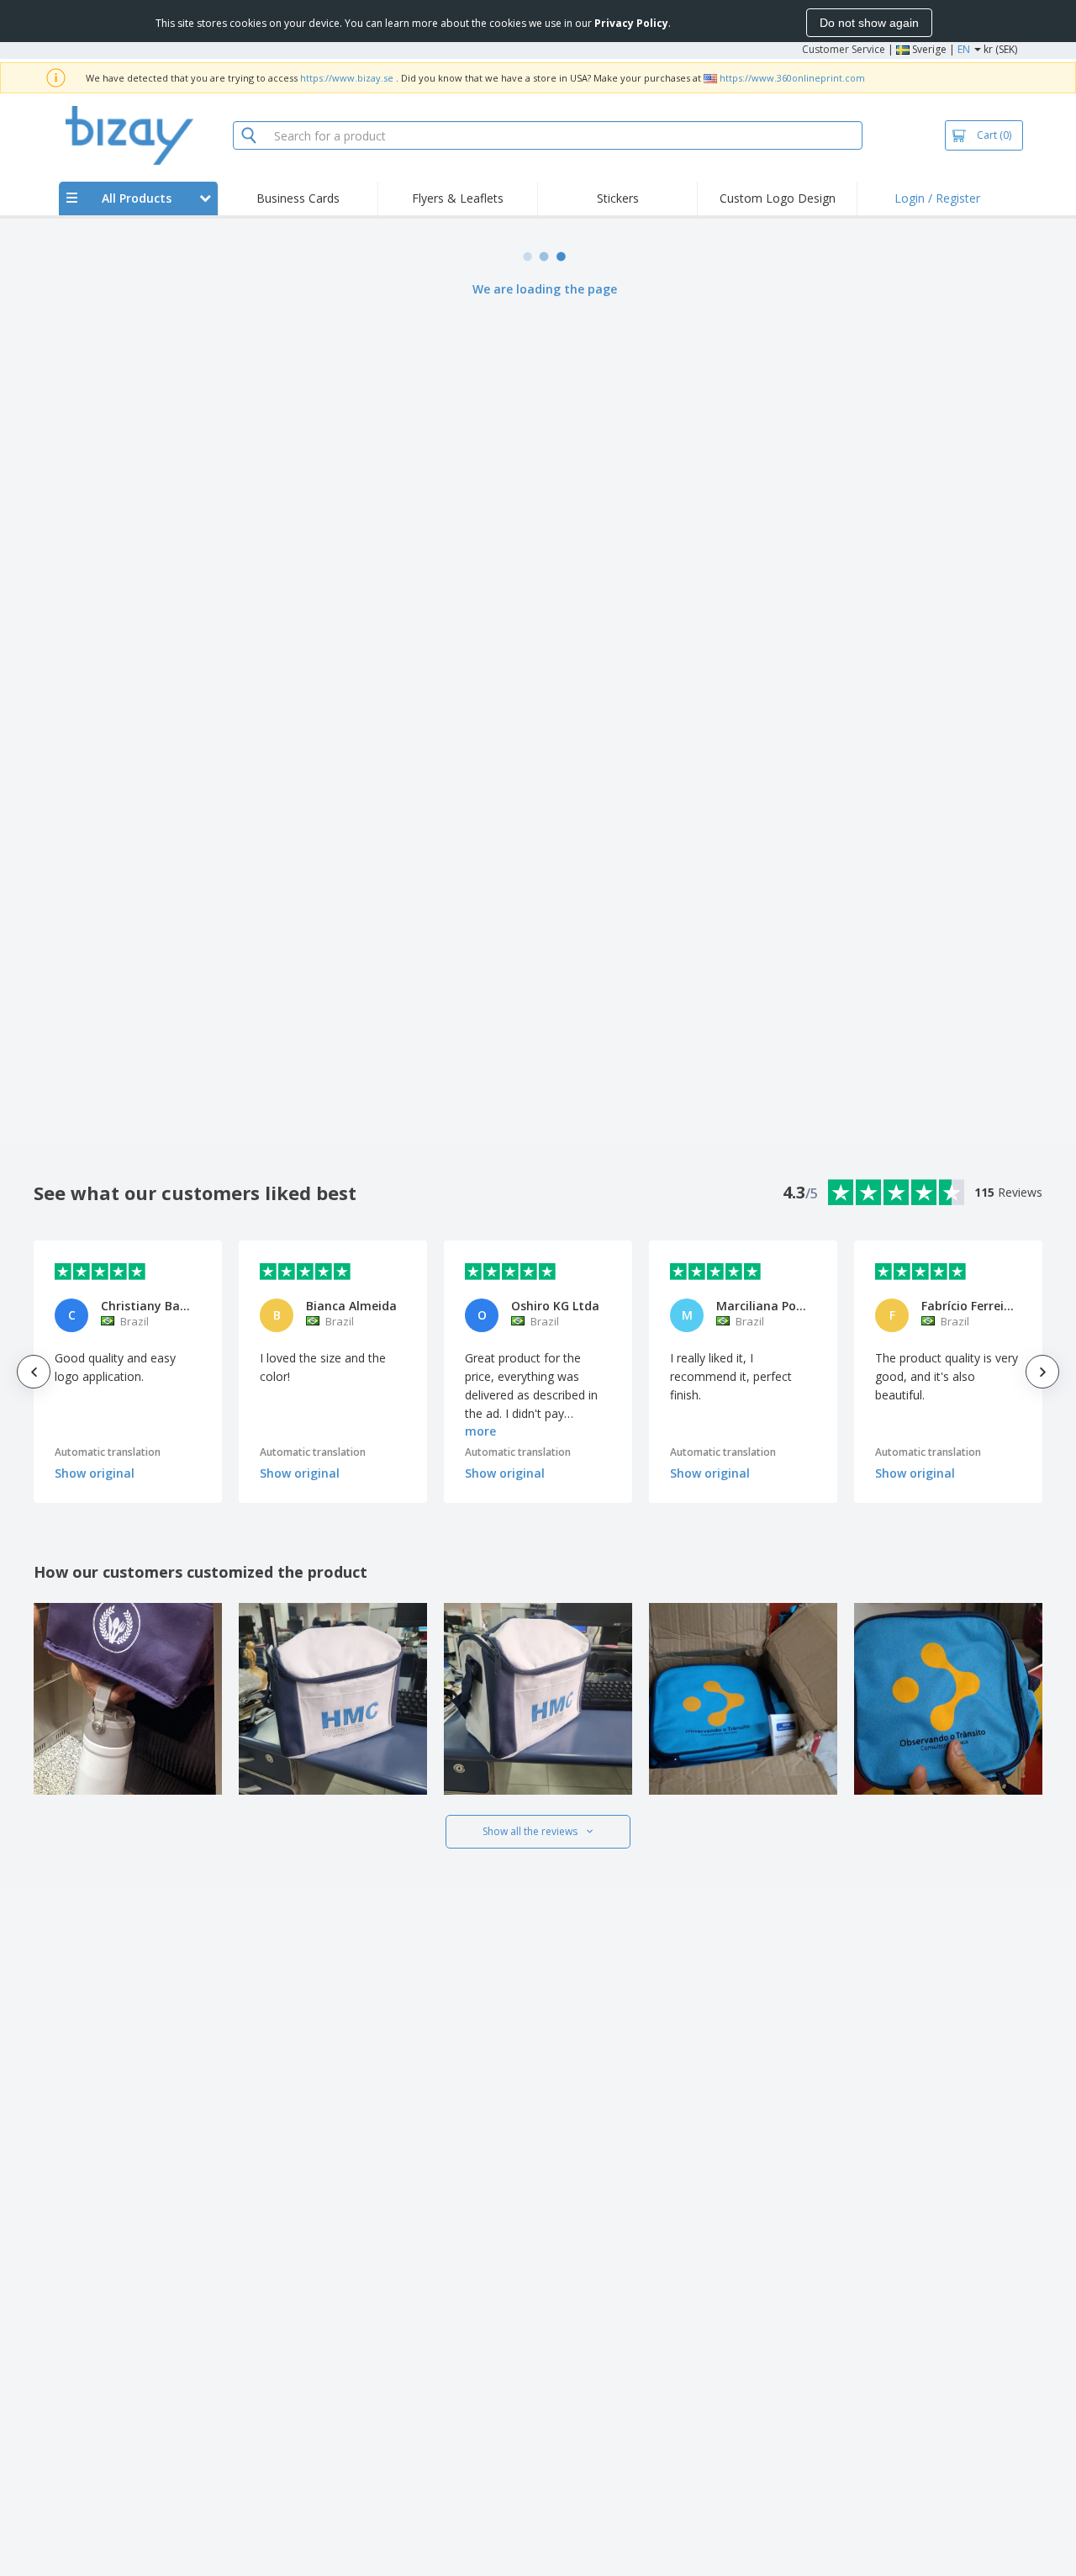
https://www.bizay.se (347, 78)
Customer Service (844, 49)
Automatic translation (108, 1452)
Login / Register (937, 198)
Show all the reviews (530, 1831)
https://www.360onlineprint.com (792, 78)
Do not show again (869, 23)
